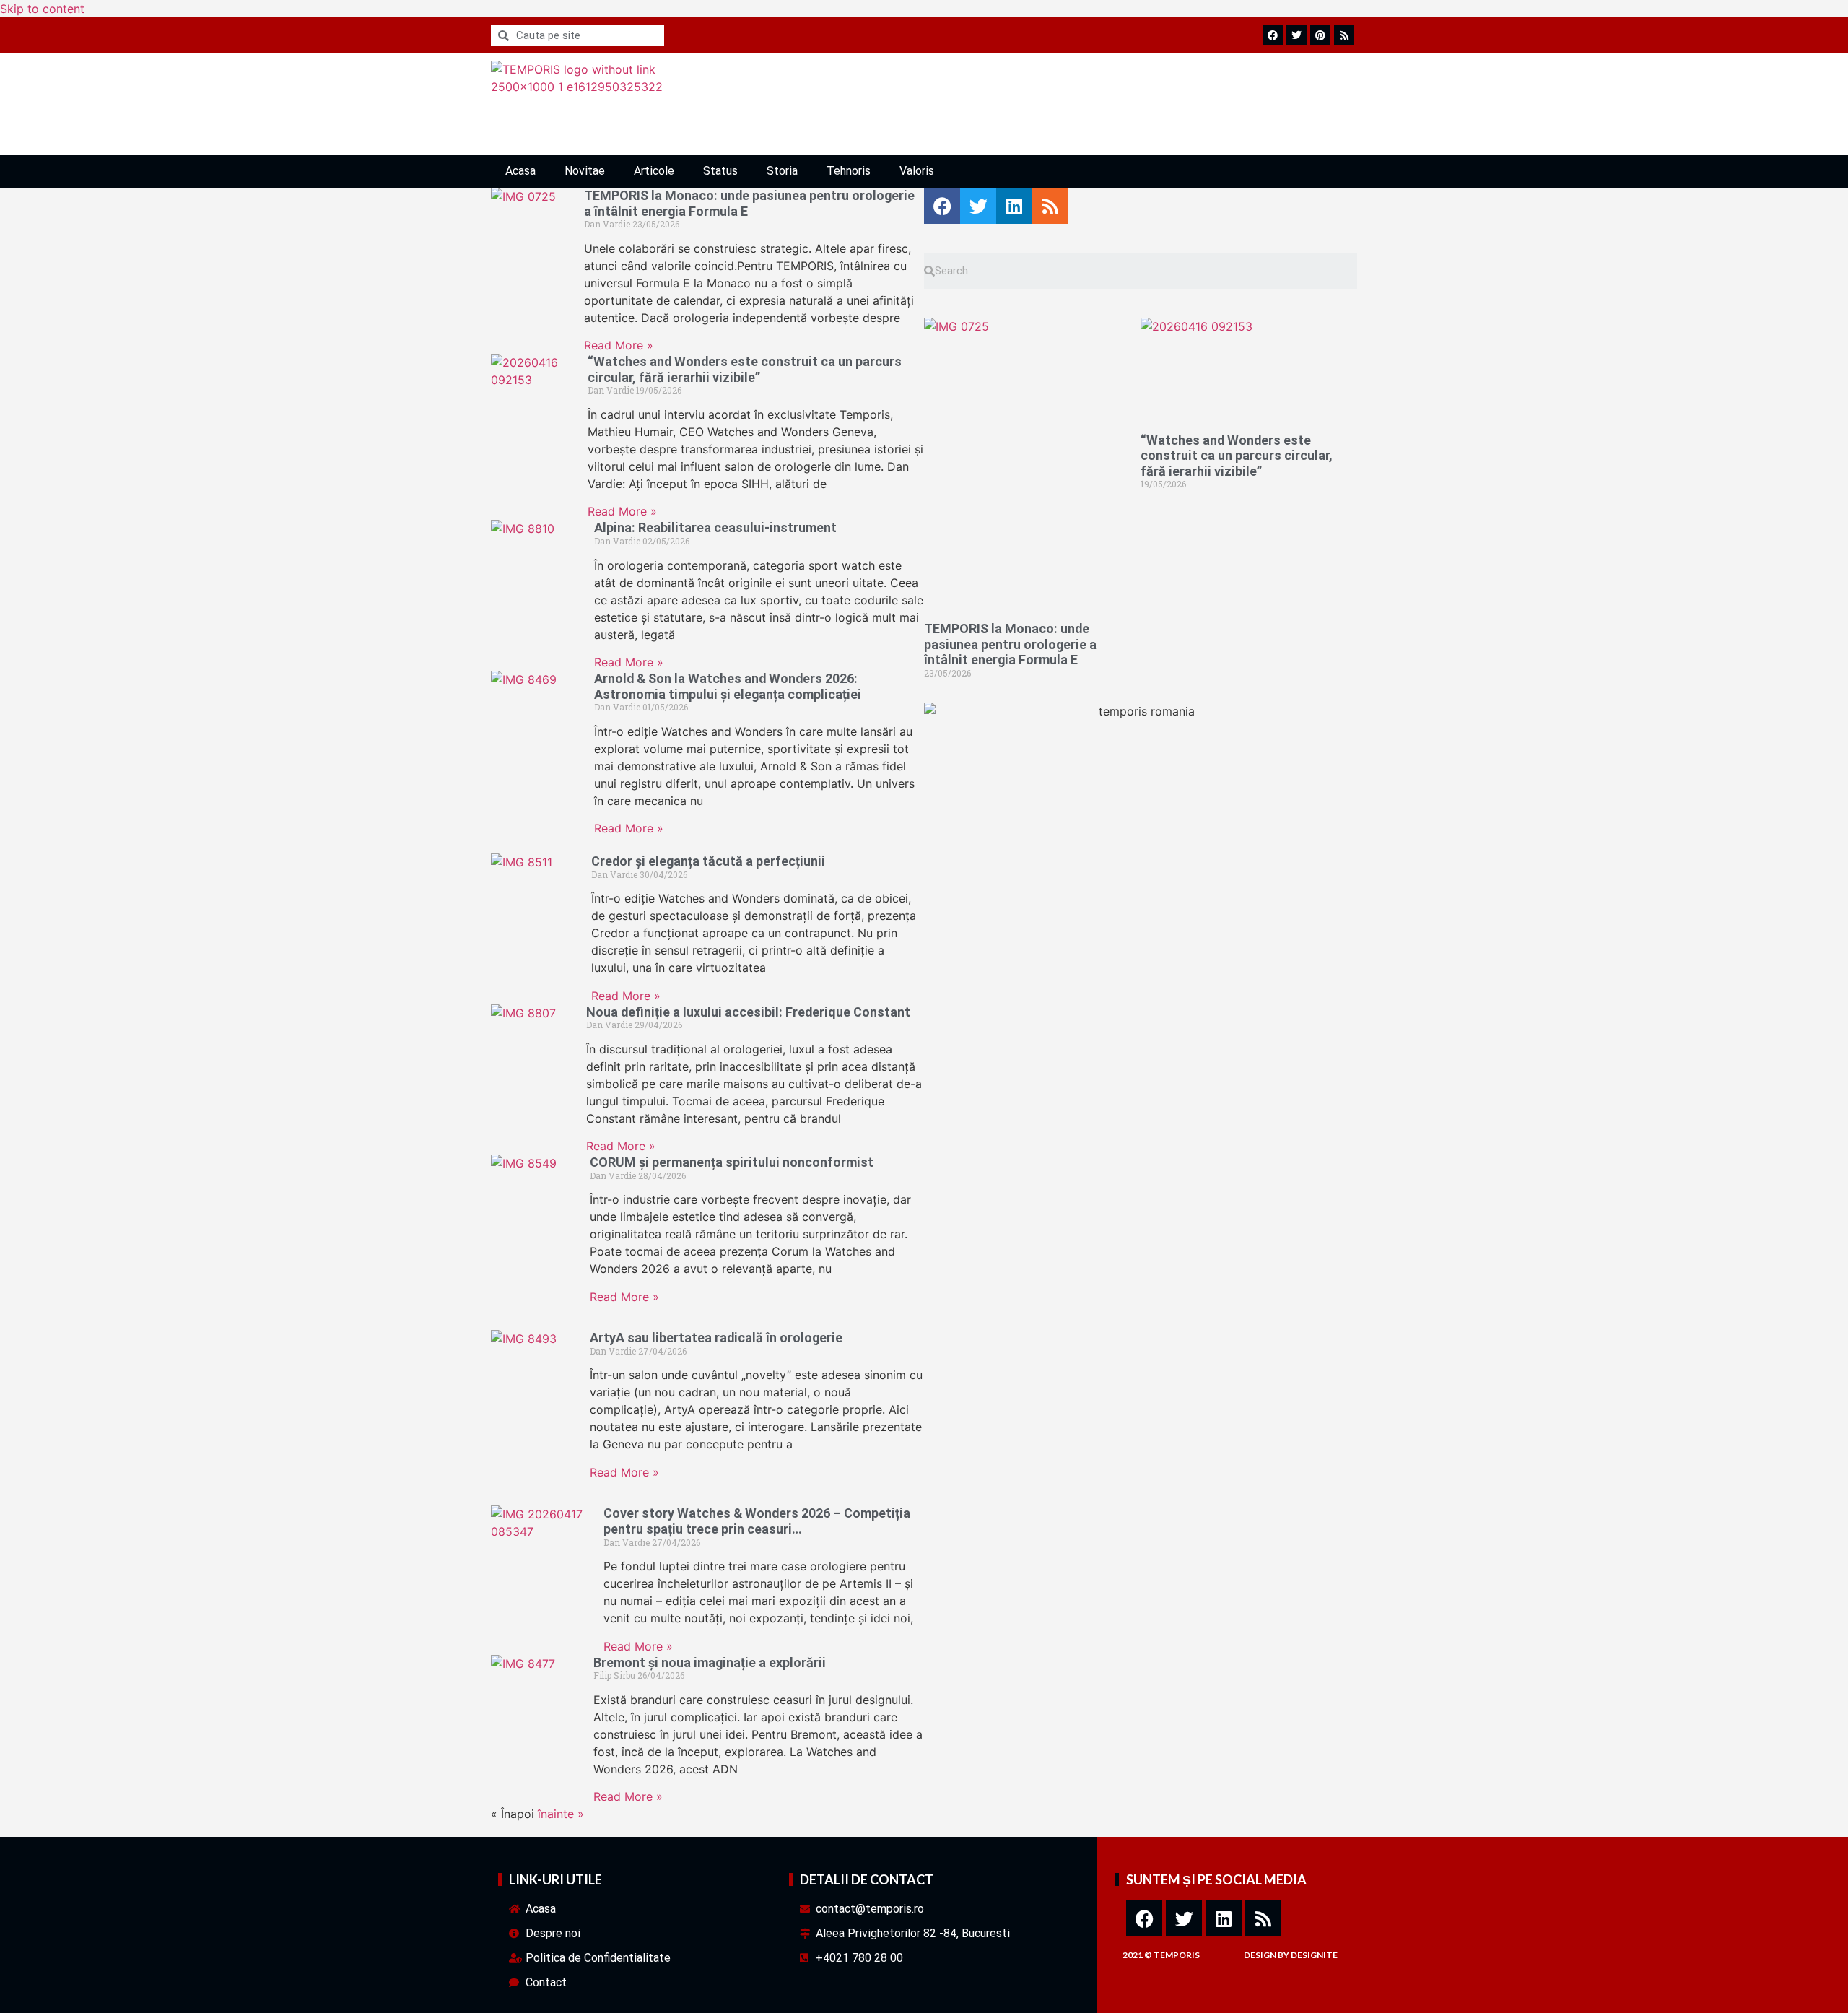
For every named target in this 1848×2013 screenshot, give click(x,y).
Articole (654, 171)
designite (1314, 1955)
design (1260, 1955)
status (720, 171)
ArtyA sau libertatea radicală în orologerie (716, 1338)
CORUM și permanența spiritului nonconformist (732, 1162)
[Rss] (1263, 1918)
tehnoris (849, 171)
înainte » (561, 1814)
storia (782, 171)
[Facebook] (1144, 1918)
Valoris (917, 171)
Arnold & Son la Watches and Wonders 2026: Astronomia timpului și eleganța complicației (728, 686)
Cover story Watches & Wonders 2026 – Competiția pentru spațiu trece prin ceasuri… (757, 1521)
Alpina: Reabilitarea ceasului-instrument (715, 527)
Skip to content (42, 9)
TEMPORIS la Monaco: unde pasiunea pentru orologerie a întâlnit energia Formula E (1010, 644)
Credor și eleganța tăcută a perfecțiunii (708, 861)
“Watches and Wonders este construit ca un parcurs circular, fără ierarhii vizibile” (745, 369)
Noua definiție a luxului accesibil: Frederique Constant (748, 1012)
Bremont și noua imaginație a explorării (710, 1662)
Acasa (520, 171)
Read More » (619, 345)
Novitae (585, 171)
